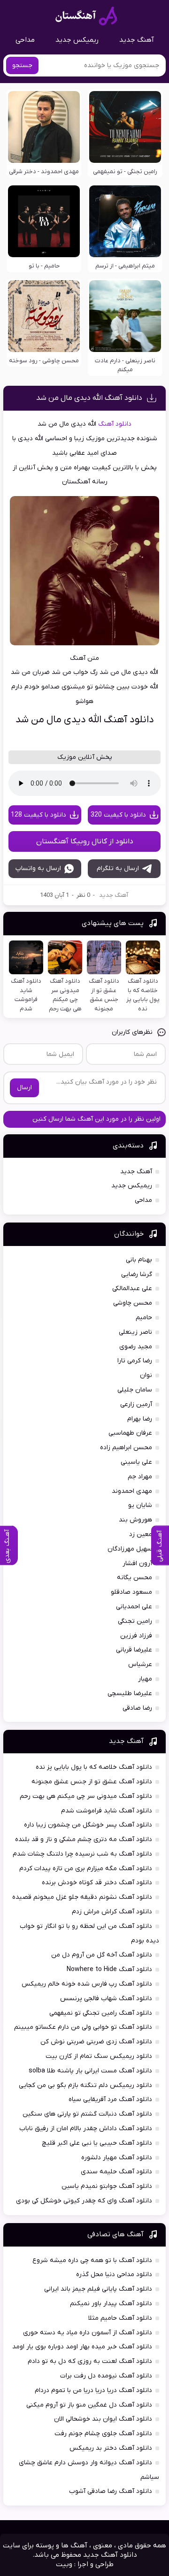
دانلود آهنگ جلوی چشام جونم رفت (103, 2434)
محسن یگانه (134, 1578)
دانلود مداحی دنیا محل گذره (114, 2274)
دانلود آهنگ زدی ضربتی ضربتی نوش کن (96, 2042)
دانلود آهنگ (115, 424)
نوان (146, 1375)
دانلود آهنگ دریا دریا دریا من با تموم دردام (93, 2390)
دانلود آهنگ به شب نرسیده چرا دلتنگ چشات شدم (82, 1854)
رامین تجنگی (135, 1621)
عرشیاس (140, 1664)
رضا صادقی (137, 1708)
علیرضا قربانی (134, 1650)
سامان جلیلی (135, 1390)
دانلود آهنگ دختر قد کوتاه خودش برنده (97, 1883)
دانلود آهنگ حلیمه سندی (116, 2172)
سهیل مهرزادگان (130, 1549)
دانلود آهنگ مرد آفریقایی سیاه (110, 2099)
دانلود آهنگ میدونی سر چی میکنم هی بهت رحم (86, 1796)
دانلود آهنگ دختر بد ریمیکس (111, 2448)
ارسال (24, 1088)
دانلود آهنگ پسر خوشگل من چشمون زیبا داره (88, 1825)
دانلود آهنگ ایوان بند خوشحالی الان (103, 2419)
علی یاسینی (136, 1462)
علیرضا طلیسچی (130, 1693)
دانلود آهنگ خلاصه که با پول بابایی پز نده (94, 1767)
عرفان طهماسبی (130, 1433)
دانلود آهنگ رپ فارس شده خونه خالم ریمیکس (87, 1984)
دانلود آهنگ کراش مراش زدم (112, 1912)
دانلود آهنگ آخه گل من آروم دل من (102, 1955)
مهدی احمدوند (132, 1491)
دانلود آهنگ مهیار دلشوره (117, 2158)
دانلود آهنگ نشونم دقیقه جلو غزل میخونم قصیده (82, 1897)
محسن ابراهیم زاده (126, 1448)
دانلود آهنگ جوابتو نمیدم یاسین (107, 2186)
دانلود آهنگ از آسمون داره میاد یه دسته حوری (88, 2333)
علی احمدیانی (134, 1607)
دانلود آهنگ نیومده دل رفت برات (106, 2376)
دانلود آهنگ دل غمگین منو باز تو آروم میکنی (89, 2405)
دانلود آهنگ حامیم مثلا (120, 2318)
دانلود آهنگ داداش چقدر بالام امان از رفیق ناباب (86, 2129)
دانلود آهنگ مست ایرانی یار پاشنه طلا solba (90, 2071)
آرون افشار (137, 1563)
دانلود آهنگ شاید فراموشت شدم (107, 1811)
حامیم (144, 1318)
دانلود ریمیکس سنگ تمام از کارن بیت (99, 2056)
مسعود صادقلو (131, 1592)
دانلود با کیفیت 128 (38, 815)
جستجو (22, 65)
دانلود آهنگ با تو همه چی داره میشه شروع (92, 2260)
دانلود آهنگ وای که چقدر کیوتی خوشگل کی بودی (84, 2201)
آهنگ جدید (137, 40)
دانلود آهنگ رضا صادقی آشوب (111, 2491)
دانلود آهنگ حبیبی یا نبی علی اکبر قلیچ (97, 2143)
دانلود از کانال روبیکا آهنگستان (85, 841)
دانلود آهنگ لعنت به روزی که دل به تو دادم (90, 2361)
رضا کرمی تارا (135, 1361)
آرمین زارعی (136, 1404)
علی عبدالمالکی (132, 1288)
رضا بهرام (140, 1419)
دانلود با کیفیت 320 (118, 815)
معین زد (141, 1534)
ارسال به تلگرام (118, 868)
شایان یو (140, 1505)
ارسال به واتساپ (38, 868)
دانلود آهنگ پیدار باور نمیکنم (111, 2304)
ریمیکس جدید (77, 40)
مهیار (145, 1679)
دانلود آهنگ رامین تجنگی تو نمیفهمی (101, 2013)
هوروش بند (135, 1520)
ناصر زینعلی (135, 1332)
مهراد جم (140, 1477)
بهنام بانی (139, 1260)
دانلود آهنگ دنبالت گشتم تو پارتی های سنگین (87, 2114)
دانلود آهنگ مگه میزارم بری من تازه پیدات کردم (86, 1869)
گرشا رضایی (137, 1274)
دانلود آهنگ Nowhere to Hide (109, 1969)
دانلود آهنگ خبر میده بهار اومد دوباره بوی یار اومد (82, 2347)
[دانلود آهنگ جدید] (86, 16)
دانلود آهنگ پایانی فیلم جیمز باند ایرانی (98, 2289)
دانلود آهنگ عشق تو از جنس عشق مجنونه (92, 1782)
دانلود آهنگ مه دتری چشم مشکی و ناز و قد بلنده (84, 1839)
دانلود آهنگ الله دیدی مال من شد (89, 398)
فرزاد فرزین (136, 1636)
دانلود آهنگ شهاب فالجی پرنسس (106, 1999)
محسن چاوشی (133, 1303)
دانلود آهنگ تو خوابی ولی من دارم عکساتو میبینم (83, 2027)
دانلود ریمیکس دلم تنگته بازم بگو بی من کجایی (85, 2085)
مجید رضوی (136, 1347)
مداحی (25, 40)
